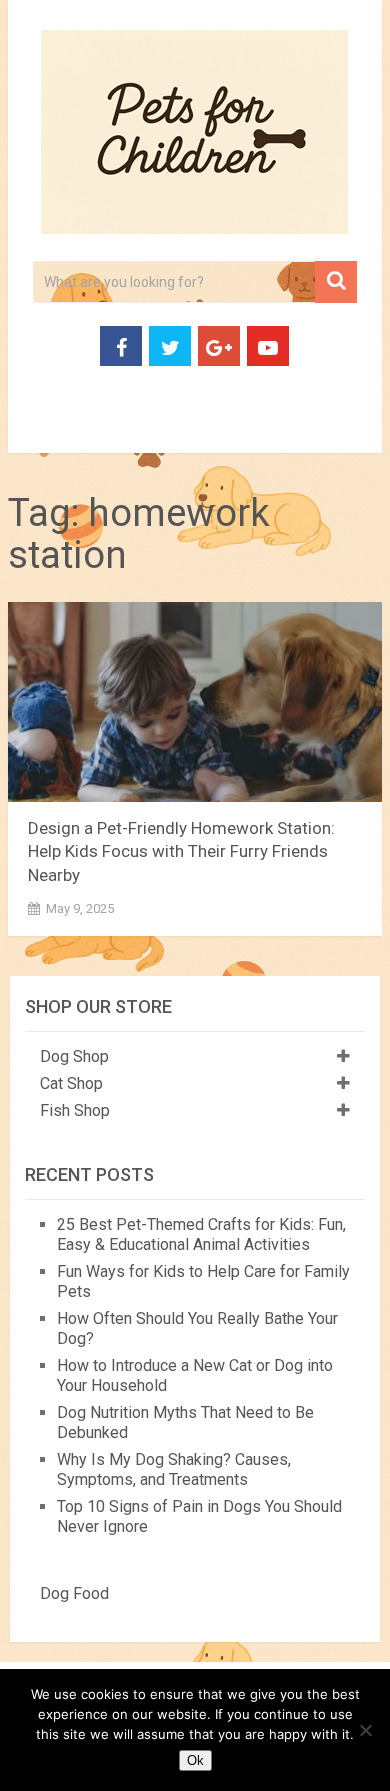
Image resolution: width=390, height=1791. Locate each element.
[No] (365, 1730)
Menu (42, 429)
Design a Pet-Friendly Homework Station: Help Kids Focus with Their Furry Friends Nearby (181, 852)
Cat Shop (71, 1083)
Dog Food (74, 1593)
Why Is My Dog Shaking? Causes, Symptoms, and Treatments (174, 1469)
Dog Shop (74, 1056)
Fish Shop (75, 1110)
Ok (195, 1760)
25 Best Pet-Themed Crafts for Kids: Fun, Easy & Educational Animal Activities (201, 1234)
